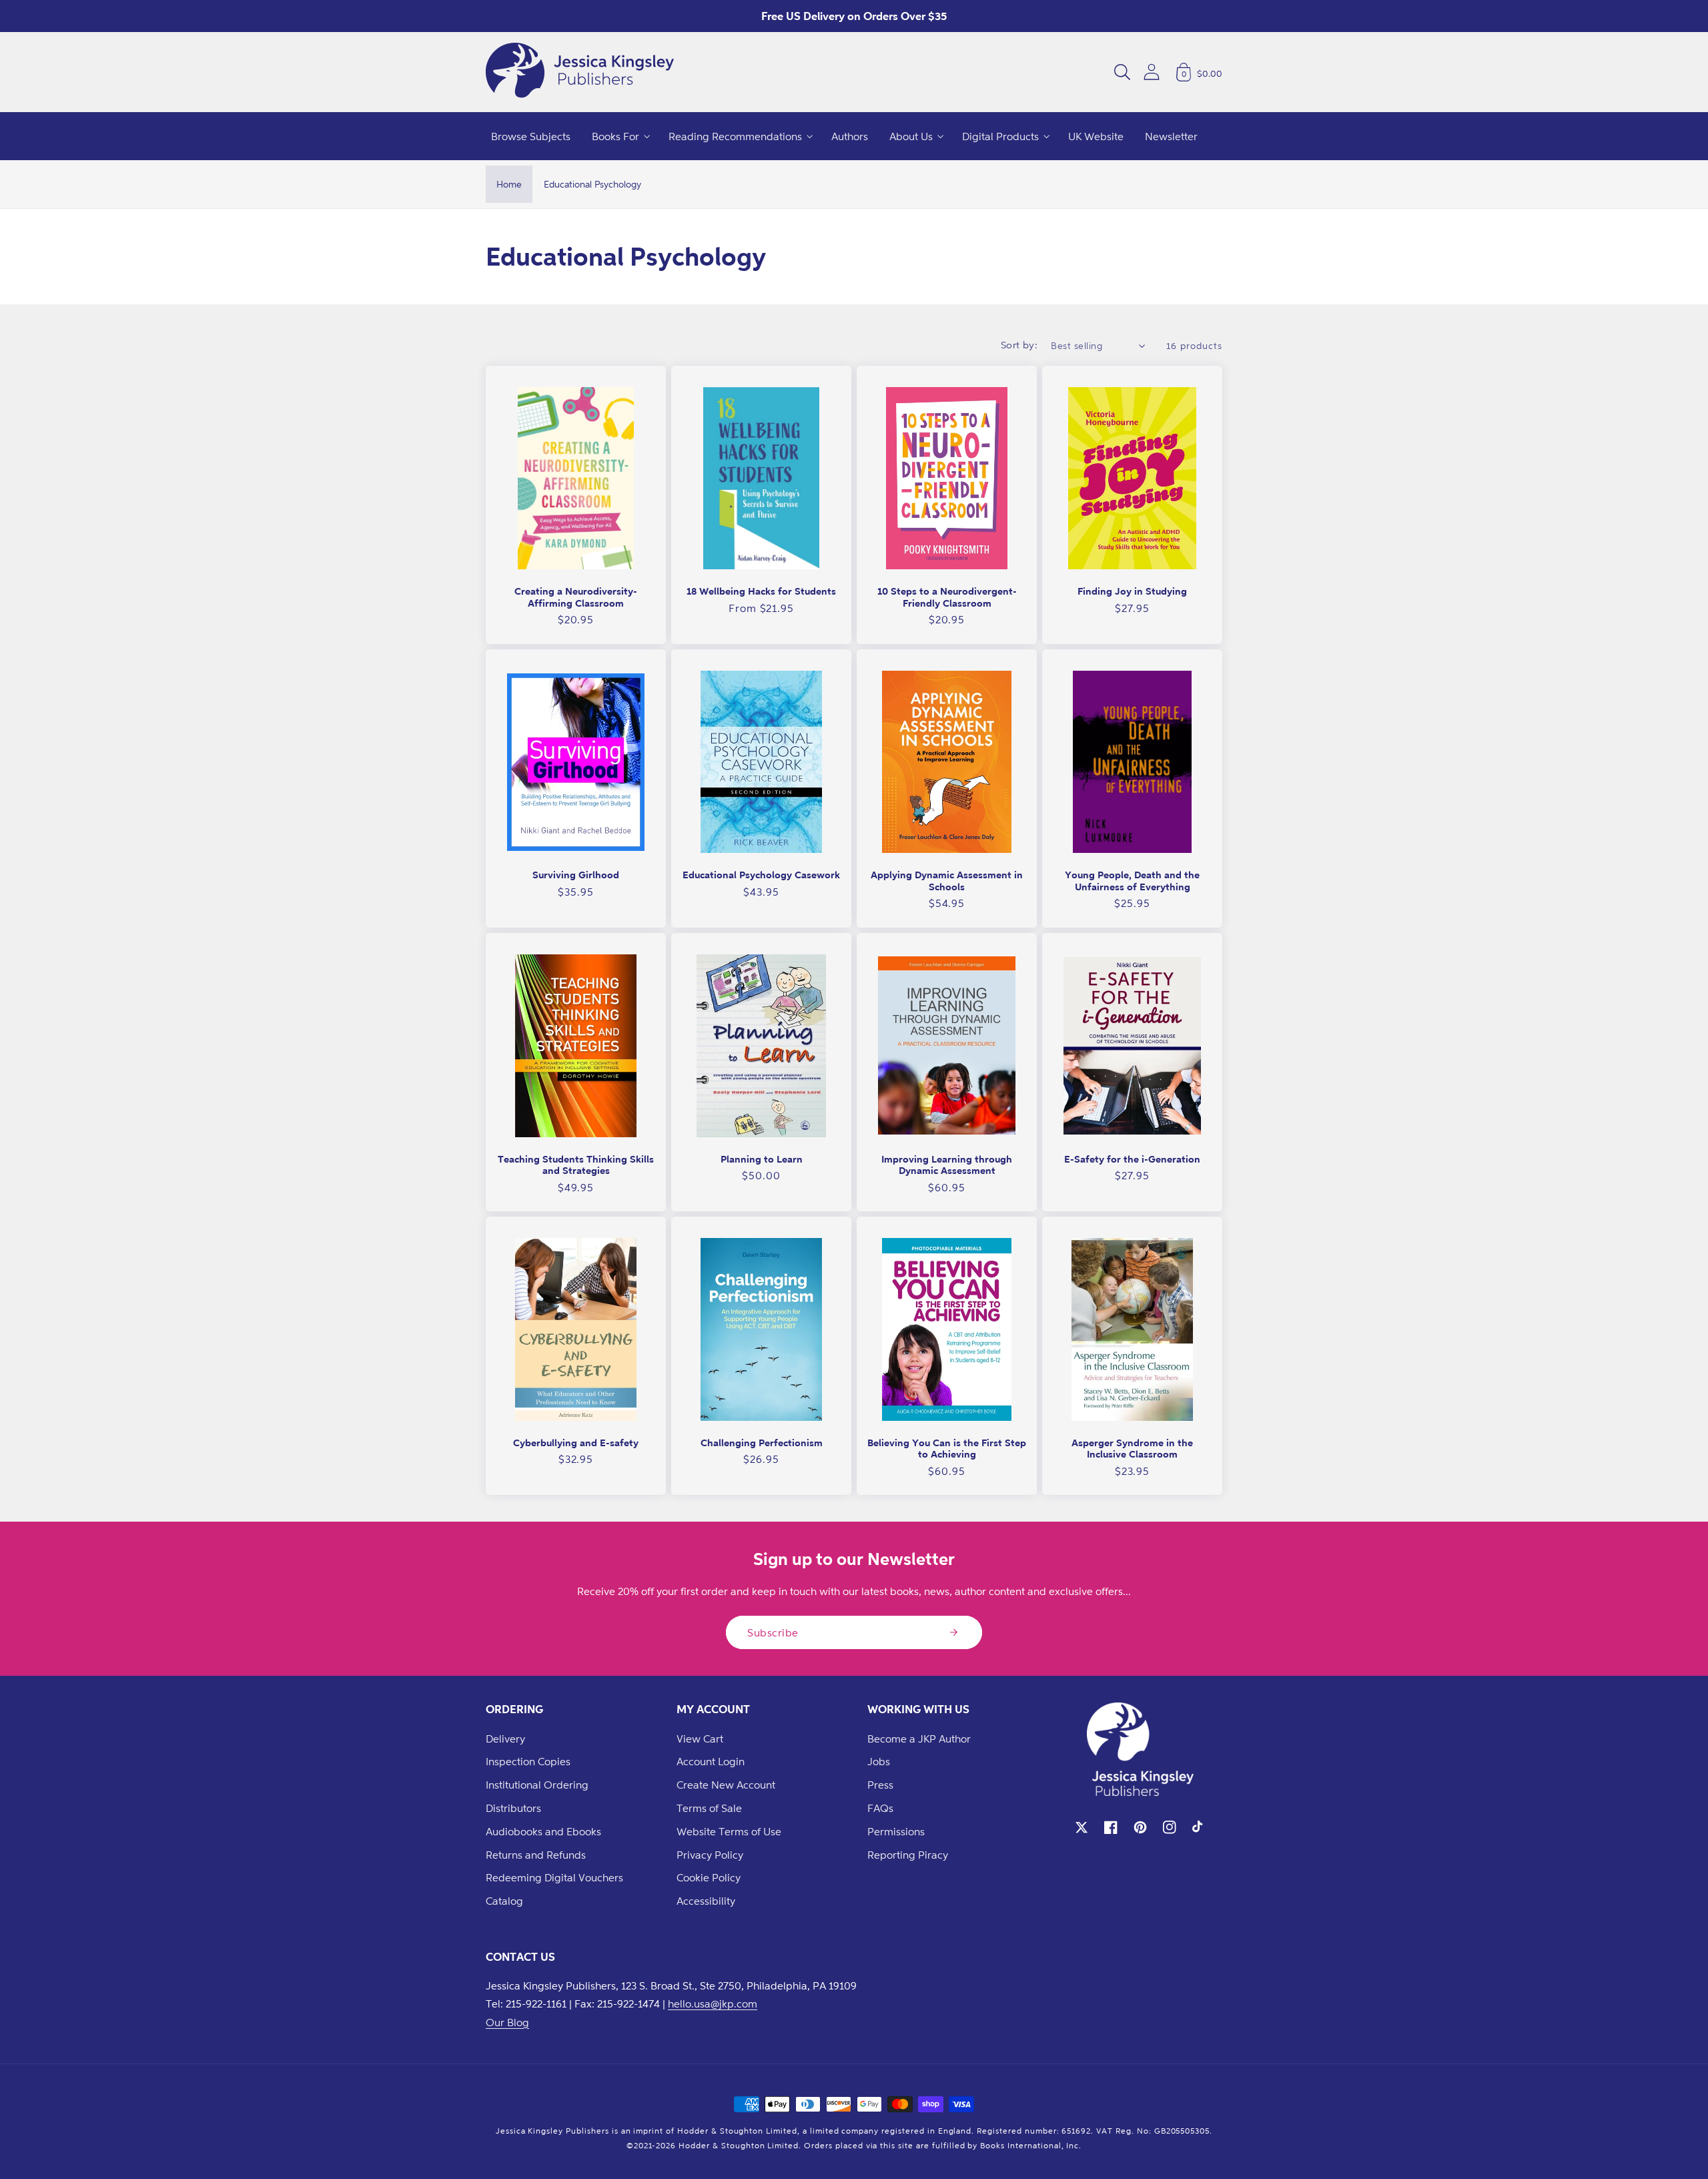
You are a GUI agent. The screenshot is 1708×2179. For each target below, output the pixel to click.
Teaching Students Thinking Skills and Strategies (576, 1165)
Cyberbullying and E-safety (576, 1443)
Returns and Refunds (536, 1855)
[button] (1122, 72)
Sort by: (1019, 345)
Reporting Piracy (908, 1855)
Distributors (513, 1808)
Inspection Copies (528, 1761)
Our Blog (507, 2022)
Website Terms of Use (729, 1831)
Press (880, 1785)
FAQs (880, 1808)
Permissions (896, 1831)
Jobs (879, 1761)
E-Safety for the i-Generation (1132, 1159)
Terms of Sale (709, 1808)
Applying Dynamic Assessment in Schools (947, 881)
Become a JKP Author (919, 1739)
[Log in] (1152, 72)
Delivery (505, 1739)
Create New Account (726, 1785)
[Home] (580, 72)
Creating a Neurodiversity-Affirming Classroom (576, 597)
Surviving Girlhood (576, 875)
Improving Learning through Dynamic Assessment (947, 1165)
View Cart (700, 1739)
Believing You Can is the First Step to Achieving (947, 1449)
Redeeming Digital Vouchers (554, 1877)
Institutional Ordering (537, 1785)
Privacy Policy (710, 1855)
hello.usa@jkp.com (713, 2003)
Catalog (504, 1901)
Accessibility (706, 1901)
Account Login (711, 1761)
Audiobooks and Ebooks (543, 1831)
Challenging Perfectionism (762, 1443)
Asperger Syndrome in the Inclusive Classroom (1132, 1449)
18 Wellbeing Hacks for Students (761, 591)
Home (509, 184)
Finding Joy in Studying (1132, 591)
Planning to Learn (762, 1159)
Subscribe (773, 1632)
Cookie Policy (709, 1877)
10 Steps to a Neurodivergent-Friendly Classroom (947, 597)
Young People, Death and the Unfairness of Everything (1132, 881)
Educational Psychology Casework (761, 875)
